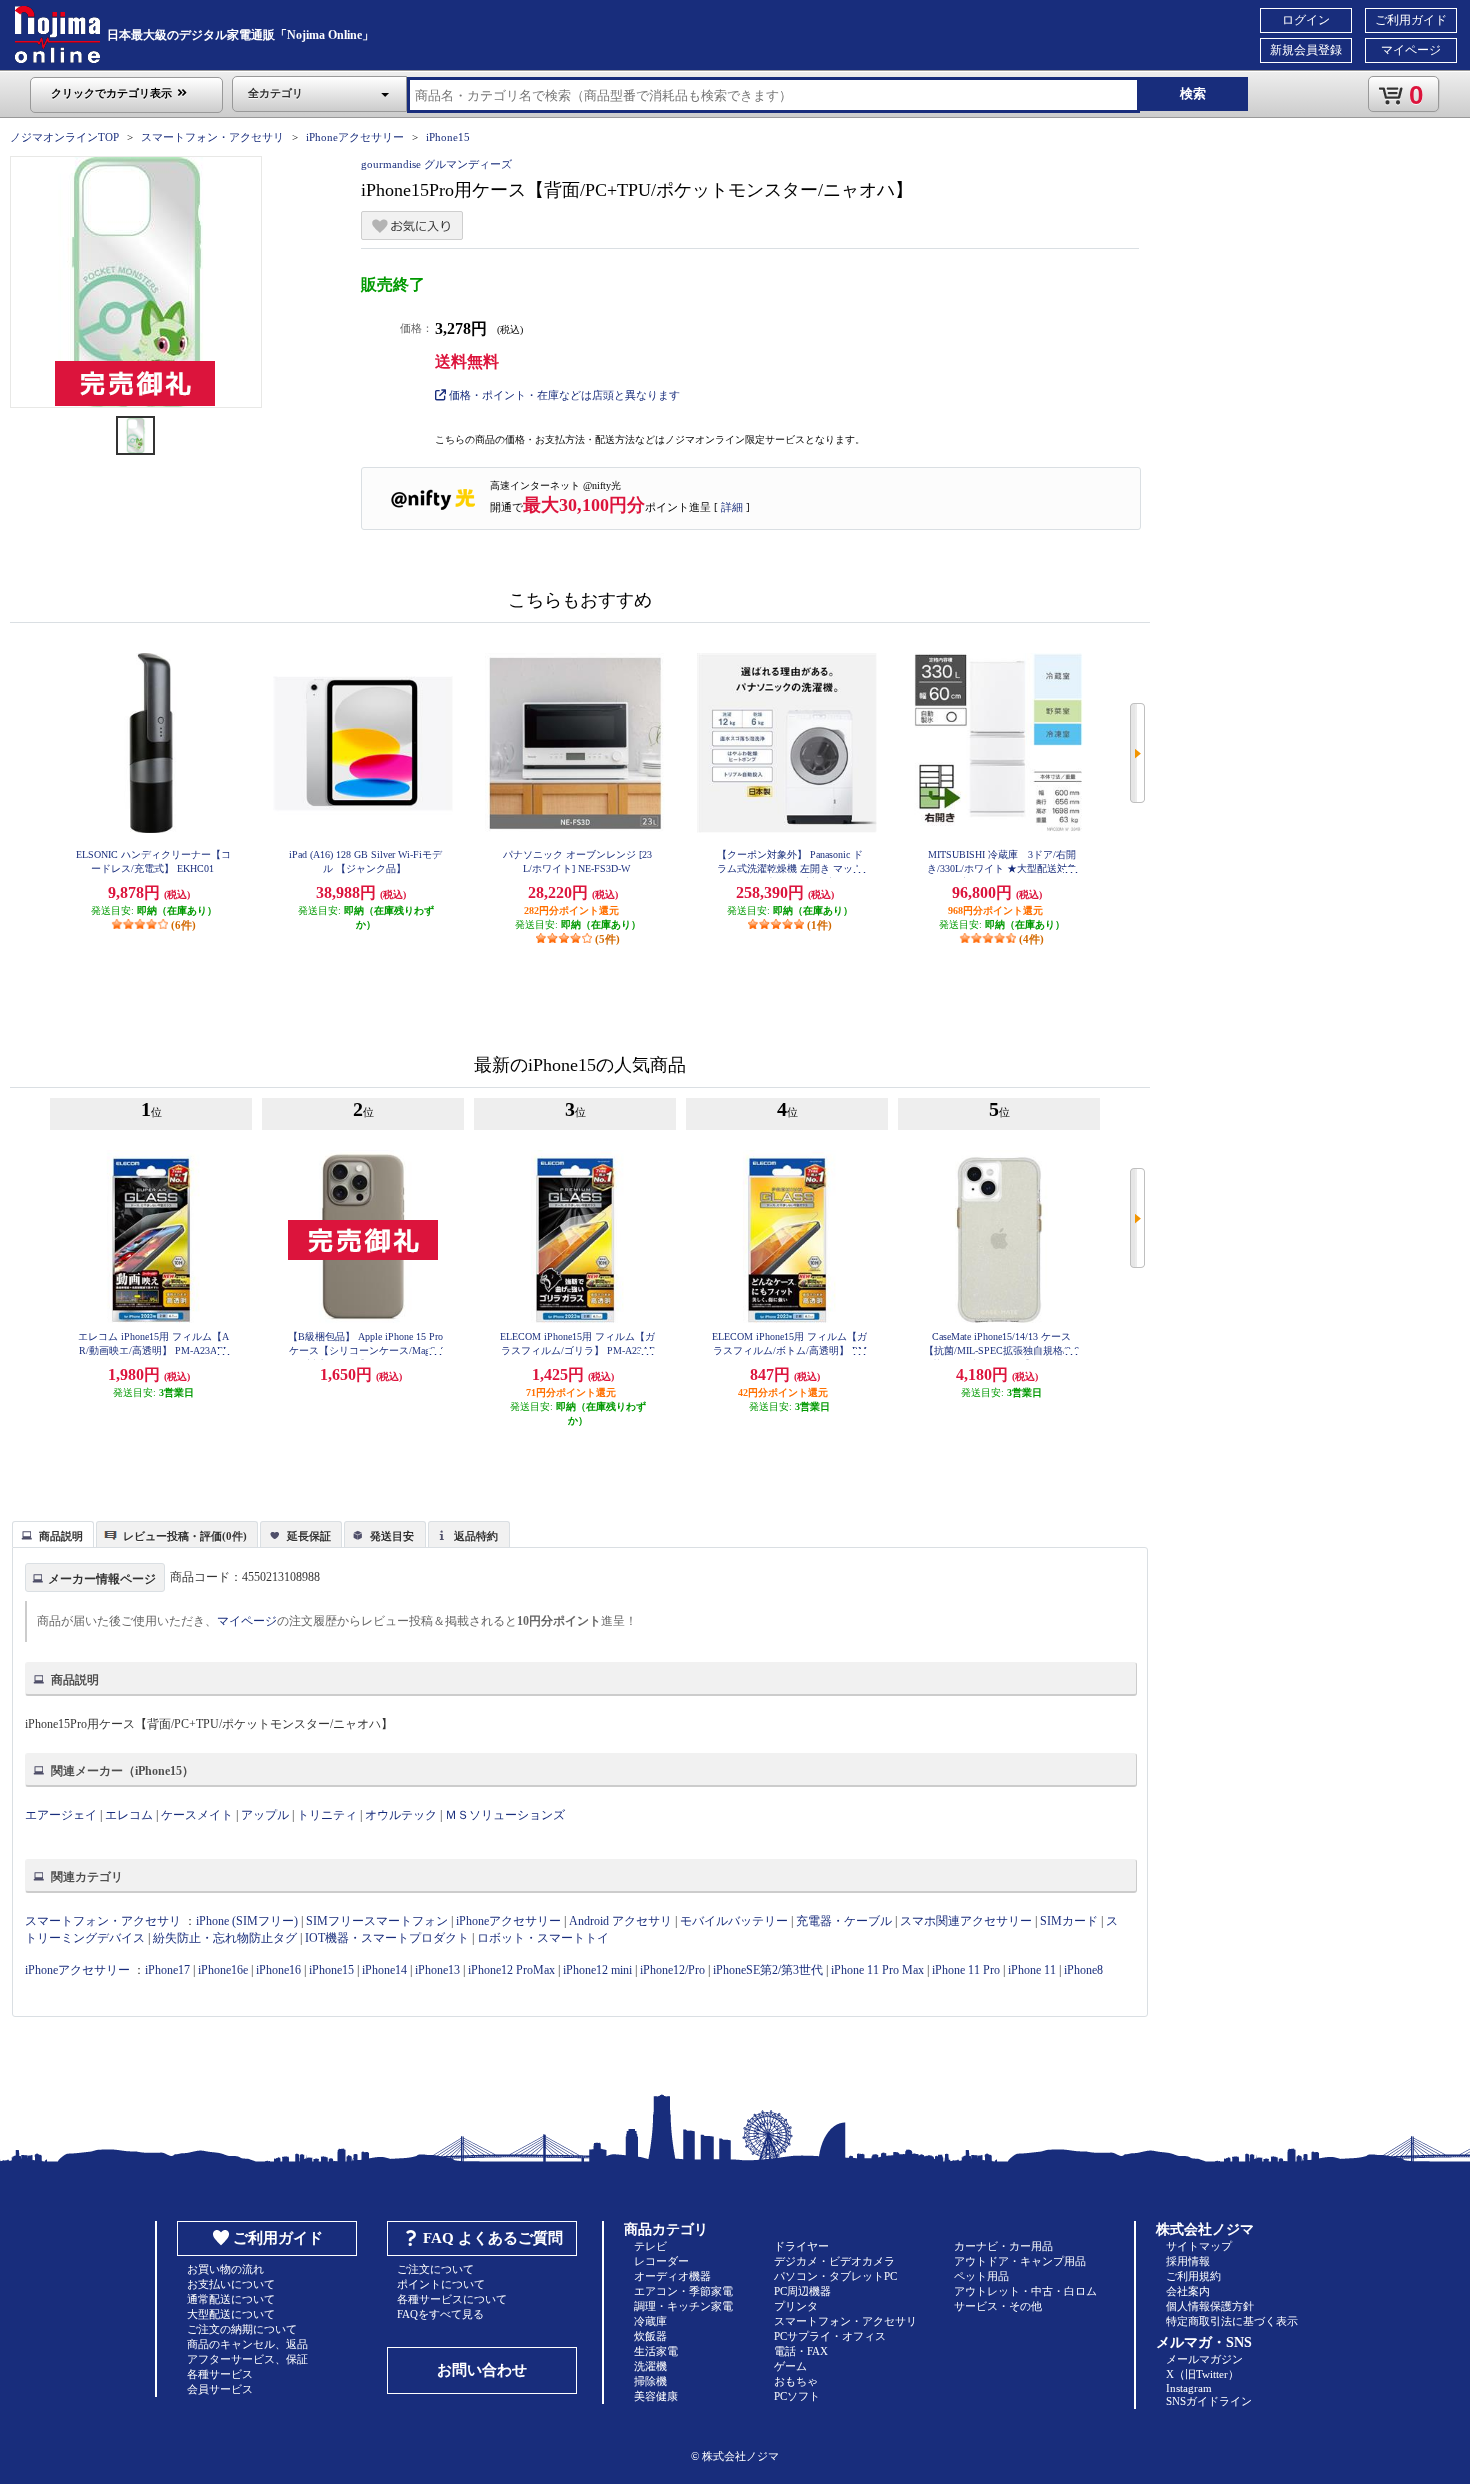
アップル (265, 1815)
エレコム (129, 1815)
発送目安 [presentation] (392, 1536)
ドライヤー (801, 2246)
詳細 (732, 507)
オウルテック (401, 1815)
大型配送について (231, 2314)
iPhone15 (448, 137)
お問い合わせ (482, 2370)
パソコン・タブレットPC (835, 2276)
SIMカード (1069, 1921)
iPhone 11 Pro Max (877, 1970)
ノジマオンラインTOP (64, 137)
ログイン (1306, 20)
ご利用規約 (1193, 2276)
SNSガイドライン (1209, 2401)
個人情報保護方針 (1210, 2306)
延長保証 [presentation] (309, 1536)
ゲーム (790, 2366)
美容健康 (656, 2396)
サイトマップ (1199, 2246)
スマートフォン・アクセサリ (212, 137)
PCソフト (797, 2396)
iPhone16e (223, 1970)
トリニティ (327, 1815)
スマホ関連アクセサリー (966, 1921)
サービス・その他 (998, 2306)
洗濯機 (650, 2366)
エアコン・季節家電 (683, 2291)
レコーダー (661, 2261)
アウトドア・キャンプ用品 (1020, 2261)
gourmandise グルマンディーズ (436, 164)
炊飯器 (650, 2336)
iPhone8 (1083, 1970)
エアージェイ (61, 1815)
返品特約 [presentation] (476, 1536)
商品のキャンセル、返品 (247, 2344)
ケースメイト (197, 1815)
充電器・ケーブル (844, 1921)
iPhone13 (437, 1970)
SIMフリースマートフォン (377, 1921)
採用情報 (1188, 2261)
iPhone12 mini (597, 1970)
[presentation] (50, 1533)
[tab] (53, 1534)
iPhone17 (167, 1970)
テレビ (650, 2246)
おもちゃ (796, 2381)
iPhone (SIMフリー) (247, 1921)
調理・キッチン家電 (683, 2306)
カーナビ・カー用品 (1003, 2246)
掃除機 (650, 2381)
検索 (1193, 93)
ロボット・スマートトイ (543, 1938)
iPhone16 (278, 1970)
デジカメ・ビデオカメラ (834, 2261)
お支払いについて (231, 2284)
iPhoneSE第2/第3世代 (768, 1970)
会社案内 (1188, 2291)
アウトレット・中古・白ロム (1025, 2291)
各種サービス (220, 2374)
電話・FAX (801, 2351)
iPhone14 (384, 1970)
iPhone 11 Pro (966, 1970)
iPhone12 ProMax (511, 1970)
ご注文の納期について (242, 2329)
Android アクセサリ (620, 1921)
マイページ (1411, 50)
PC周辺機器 (802, 2291)
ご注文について (435, 2269)
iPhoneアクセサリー (355, 137)
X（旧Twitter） (1202, 2374)
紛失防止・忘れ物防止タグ (225, 1938)
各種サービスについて (452, 2299)
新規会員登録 (1306, 50)
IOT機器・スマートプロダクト (387, 1938)
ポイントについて (441, 2284)
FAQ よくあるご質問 (493, 2238)
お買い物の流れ (225, 2269)
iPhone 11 (1032, 1970)
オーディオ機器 (672, 2276)
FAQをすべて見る (440, 2314)
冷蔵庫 (650, 2321)
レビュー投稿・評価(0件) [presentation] (185, 1536)
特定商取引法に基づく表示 (1232, 2321)
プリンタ (796, 2306)
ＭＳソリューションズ (505, 1815)
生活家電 (656, 2351)
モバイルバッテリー (734, 1921)
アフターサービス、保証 (247, 2359)
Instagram (1189, 2388)
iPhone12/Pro (672, 1970)
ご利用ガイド (1411, 20)
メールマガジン (1204, 2359)
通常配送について (231, 2299)
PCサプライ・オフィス (830, 2336)
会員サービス (220, 2389)
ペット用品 (981, 2276)
